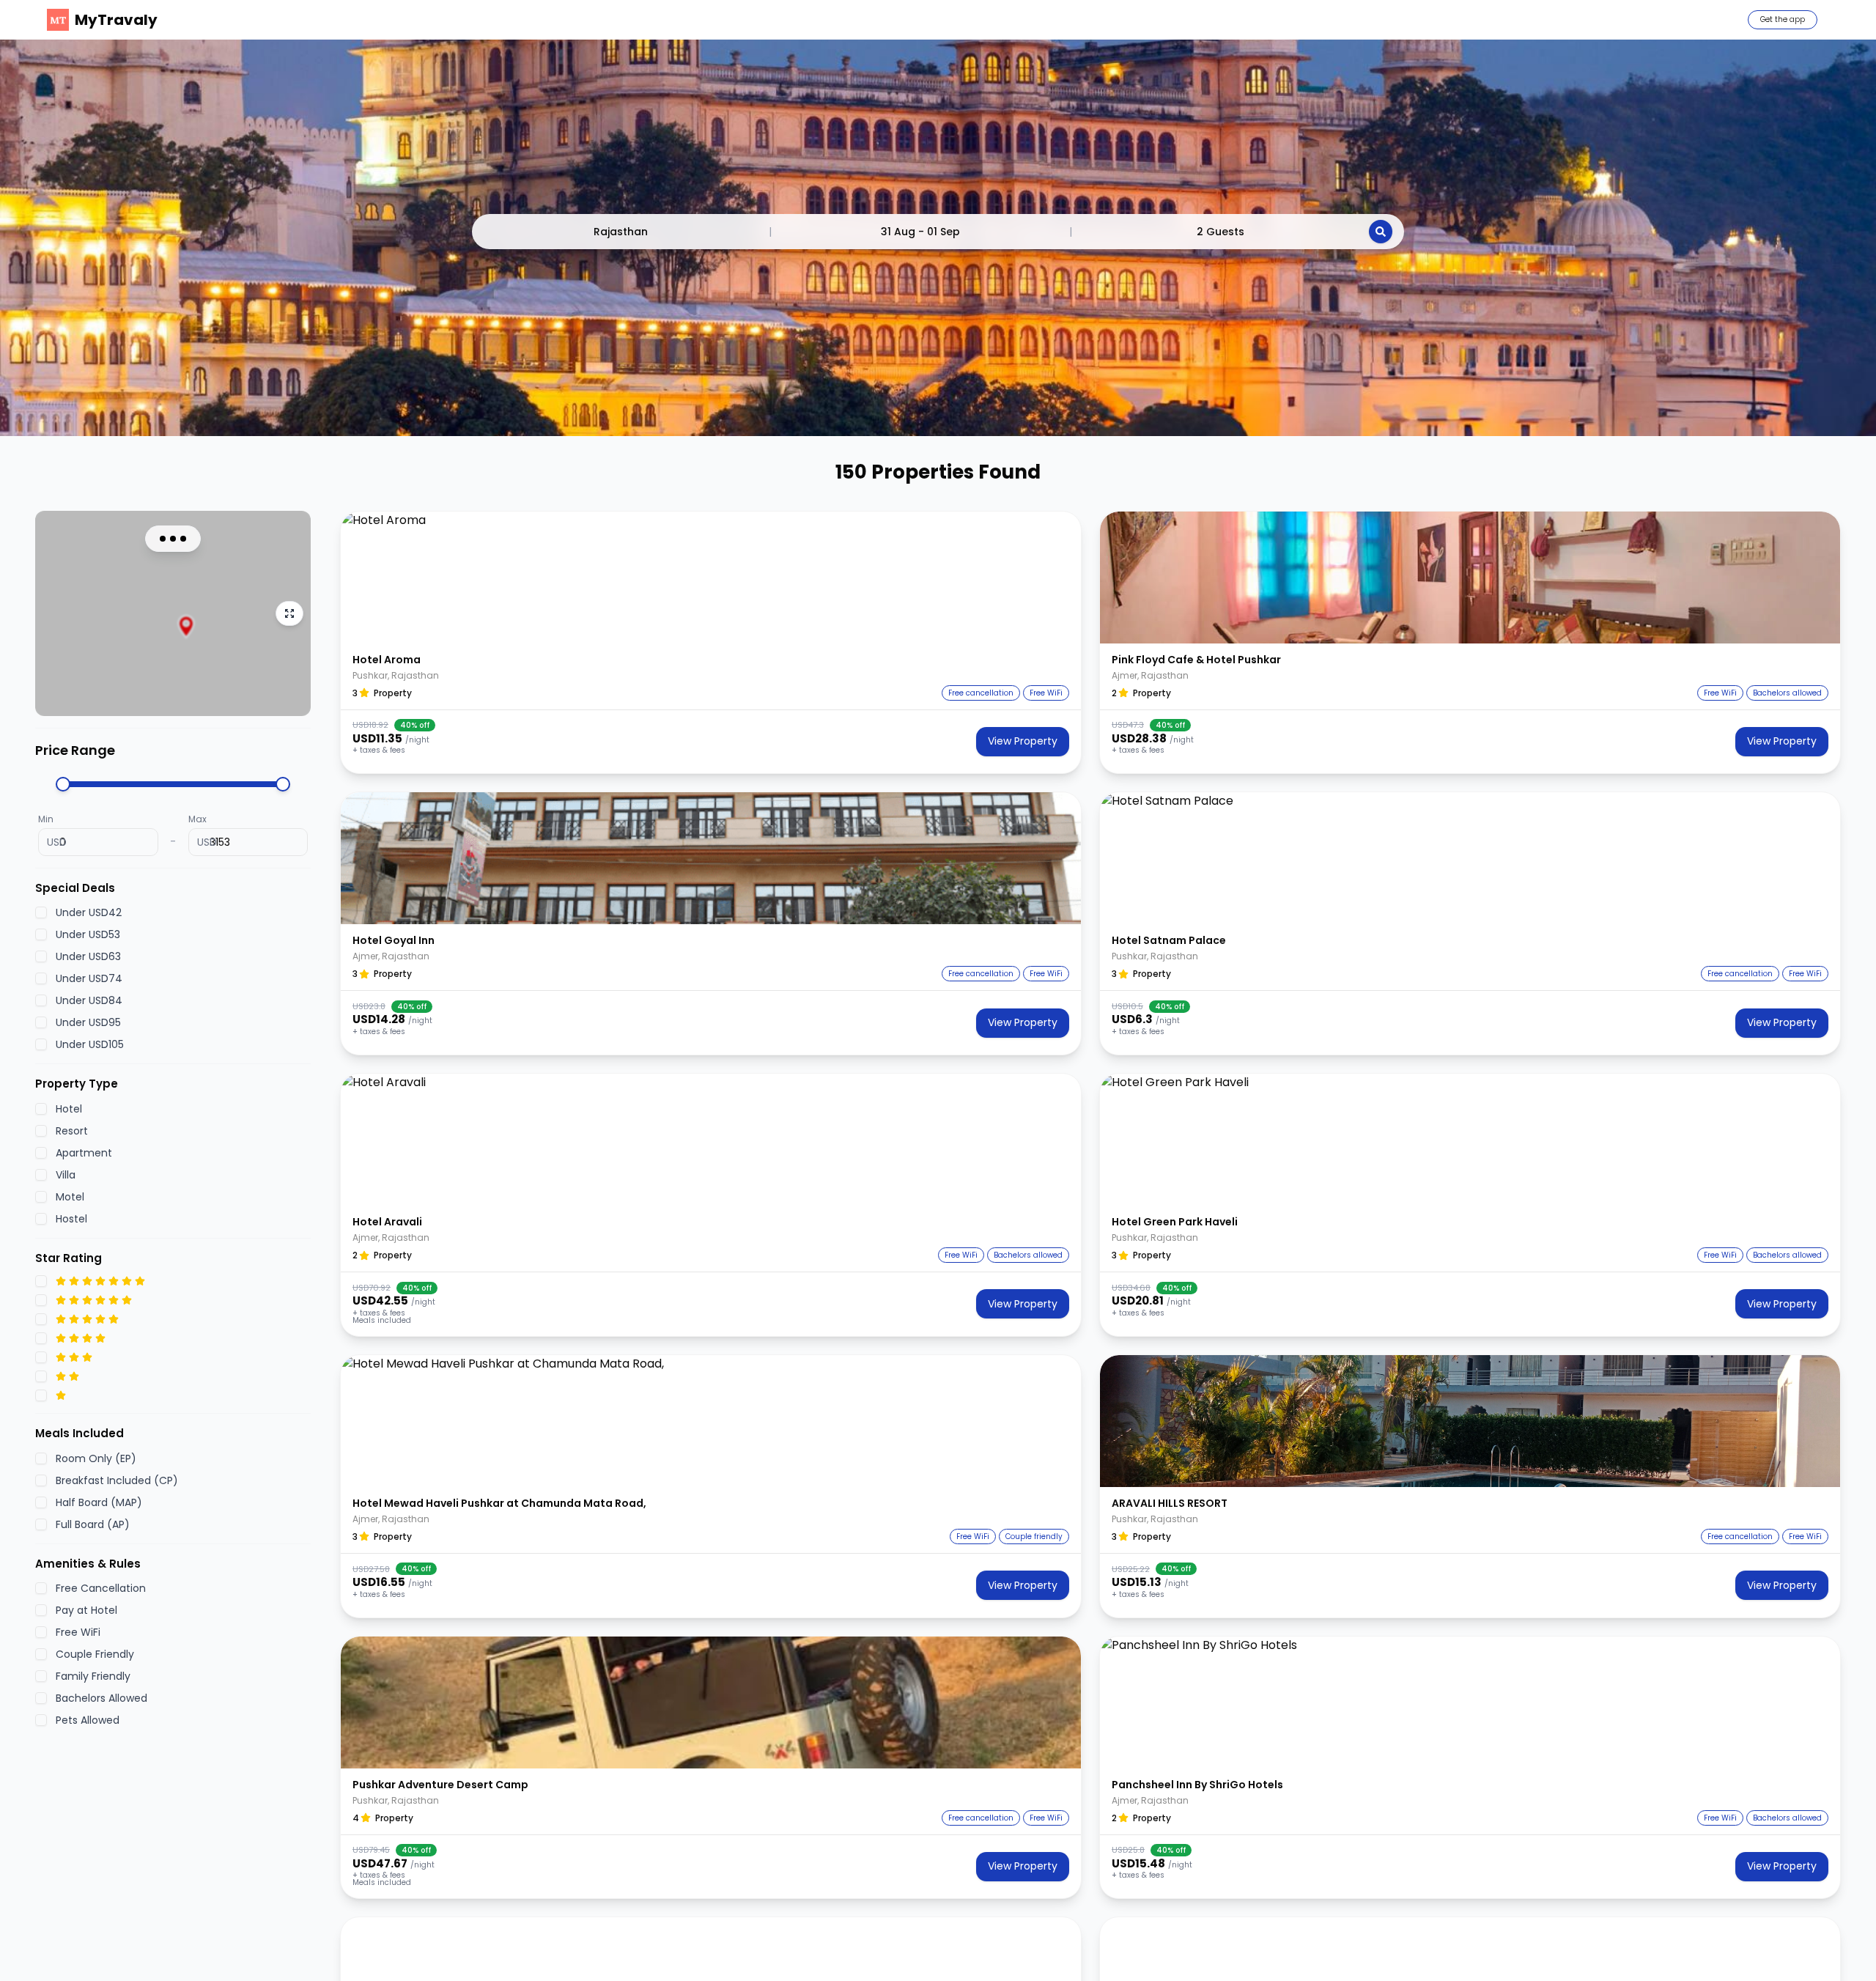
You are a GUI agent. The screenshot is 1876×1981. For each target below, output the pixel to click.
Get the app (1783, 19)
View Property (1023, 741)
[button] (711, 578)
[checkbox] (41, 912)
